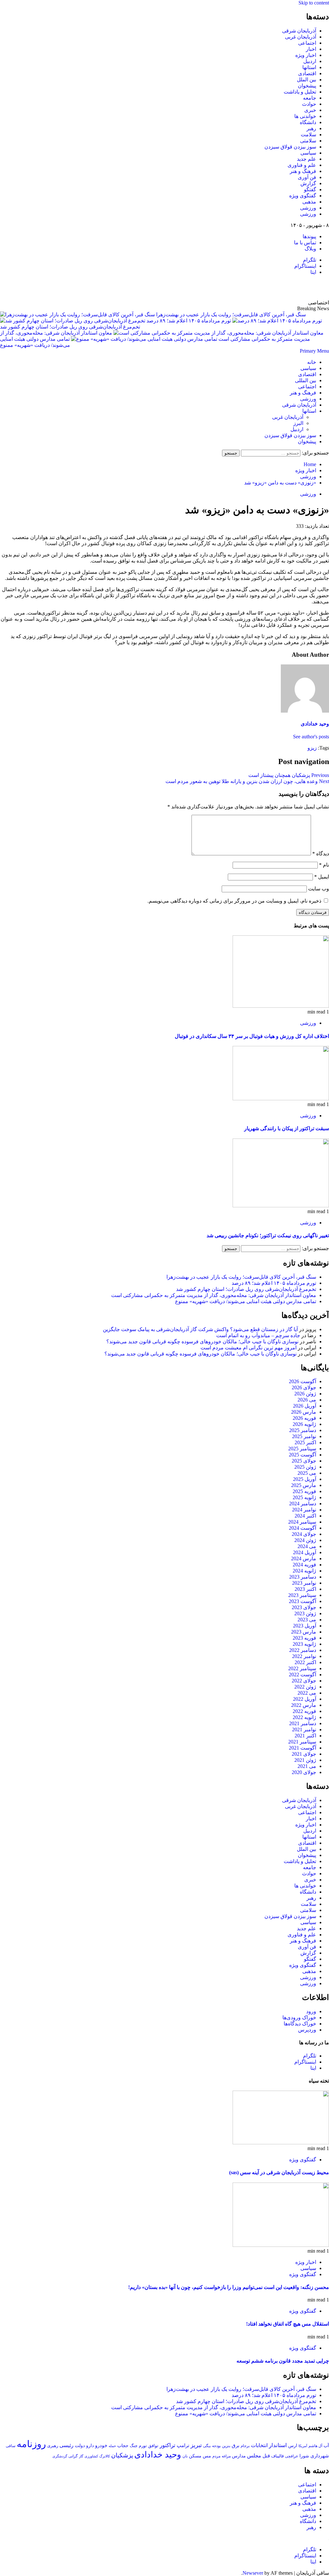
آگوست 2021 (302, 1748)
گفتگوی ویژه (303, 196)
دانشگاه (308, 122)
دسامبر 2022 (303, 1650)
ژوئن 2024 (305, 1540)
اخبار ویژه (306, 55)
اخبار (311, 49)
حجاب (123, 2445)
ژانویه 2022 (304, 1717)
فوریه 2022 (304, 1711)
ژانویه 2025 (304, 1497)
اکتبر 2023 (305, 1589)
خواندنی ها (305, 116)
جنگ (134, 2446)
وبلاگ (310, 249)
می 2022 (307, 1693)
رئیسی (67, 2445)
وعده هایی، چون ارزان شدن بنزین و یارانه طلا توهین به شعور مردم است (247, 781)
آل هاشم (315, 2446)
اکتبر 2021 (305, 1736)
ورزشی (308, 208)
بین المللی (306, 380)
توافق (153, 2446)
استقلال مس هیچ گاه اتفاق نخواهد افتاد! (288, 2324)
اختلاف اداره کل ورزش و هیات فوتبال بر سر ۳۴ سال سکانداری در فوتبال (252, 1036)
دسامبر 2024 (303, 1504)
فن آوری (307, 177)
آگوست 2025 (302, 1455)
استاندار (278, 2445)
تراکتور (168, 2445)
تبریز (196, 2445)
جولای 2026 (304, 1387)
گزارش (308, 183)
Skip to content (314, 3)
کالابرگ (105, 2456)
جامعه (310, 98)
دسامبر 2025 (303, 1430)
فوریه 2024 (304, 1565)
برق (236, 2445)
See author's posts (311, 737)
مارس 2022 (304, 1705)
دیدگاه (321, 854)
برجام (245, 2446)
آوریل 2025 (305, 1479)
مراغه (226, 2456)
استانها (309, 67)
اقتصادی (307, 73)
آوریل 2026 (305, 1406)
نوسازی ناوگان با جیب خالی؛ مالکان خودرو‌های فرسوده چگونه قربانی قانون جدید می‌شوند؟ (202, 1342)
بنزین (226, 2446)
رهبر (311, 128)
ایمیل (322, 877)
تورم (143, 2446)
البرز (298, 423)
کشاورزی (91, 2456)
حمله (112, 2446)
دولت (80, 2445)
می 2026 (307, 1400)
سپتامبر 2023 (302, 1595)
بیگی (207, 2446)
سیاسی (308, 153)
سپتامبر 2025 (302, 1449)
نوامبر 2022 (304, 1656)
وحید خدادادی (315, 724)
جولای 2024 (304, 1534)
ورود (311, 2011)
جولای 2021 (304, 1754)
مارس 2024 (304, 1558)
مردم (216, 2456)
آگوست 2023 (302, 1601)
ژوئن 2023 (305, 1613)
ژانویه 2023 (304, 1644)
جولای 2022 (304, 1681)
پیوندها (309, 236)
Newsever (253, 2573)
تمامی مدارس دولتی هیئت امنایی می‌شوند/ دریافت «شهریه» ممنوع (246, 1301)
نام (324, 865)
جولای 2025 (304, 1461)
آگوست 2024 (302, 1528)
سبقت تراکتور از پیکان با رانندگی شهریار (287, 1128)
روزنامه (31, 2444)
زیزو (312, 748)
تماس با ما (305, 243)
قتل (266, 2456)
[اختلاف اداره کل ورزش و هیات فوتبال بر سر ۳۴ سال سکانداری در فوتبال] (281, 1006)
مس (207, 2456)
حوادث (309, 104)
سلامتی (308, 141)
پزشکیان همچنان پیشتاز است (289, 775)
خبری (310, 110)
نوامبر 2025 (304, 1436)
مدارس (239, 2456)
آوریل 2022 (305, 1699)
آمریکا (303, 2446)
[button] (314, 351)
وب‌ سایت (319, 889)
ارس (293, 2446)
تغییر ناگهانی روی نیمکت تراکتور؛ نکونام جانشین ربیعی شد (268, 1235)
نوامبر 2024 (304, 1510)
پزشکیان (122, 2455)
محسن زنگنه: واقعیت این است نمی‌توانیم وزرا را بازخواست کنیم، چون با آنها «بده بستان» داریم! (229, 2287)
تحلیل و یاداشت (300, 92)
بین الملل (307, 80)
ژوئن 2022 (305, 1687)
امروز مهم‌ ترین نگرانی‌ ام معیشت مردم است (249, 1348)
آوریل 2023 (305, 1626)
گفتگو (310, 189)
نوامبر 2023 (304, 1583)
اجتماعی (307, 43)
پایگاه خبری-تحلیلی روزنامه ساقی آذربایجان (260, 287)
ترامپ (183, 2445)
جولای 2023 (304, 1607)
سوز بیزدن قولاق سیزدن (290, 147)
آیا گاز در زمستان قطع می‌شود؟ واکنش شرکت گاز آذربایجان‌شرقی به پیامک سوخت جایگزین (200, 1329)
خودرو (101, 2445)
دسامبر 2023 (303, 1577)
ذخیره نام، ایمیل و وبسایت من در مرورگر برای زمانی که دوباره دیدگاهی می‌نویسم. (234, 901)
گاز (81, 2456)
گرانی (73, 2456)
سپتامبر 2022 (302, 1668)
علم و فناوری (302, 165)
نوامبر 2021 (304, 1729)
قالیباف (277, 2456)
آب (326, 2445)
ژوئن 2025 (305, 1467)
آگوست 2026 (302, 1381)
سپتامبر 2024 (302, 1522)
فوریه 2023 (304, 1638)
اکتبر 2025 (305, 1442)
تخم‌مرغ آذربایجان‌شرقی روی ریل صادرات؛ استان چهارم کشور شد (246, 1289)
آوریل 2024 (305, 1552)
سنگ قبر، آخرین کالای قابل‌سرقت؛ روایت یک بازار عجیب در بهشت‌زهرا (231, 315)
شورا (304, 2456)
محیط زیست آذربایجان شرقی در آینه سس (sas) (279, 2172)
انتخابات (259, 2445)
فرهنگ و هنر (303, 171)
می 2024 (307, 1546)
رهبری (53, 2446)
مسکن (195, 2456)
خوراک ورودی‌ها (299, 2018)
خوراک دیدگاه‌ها (300, 2024)
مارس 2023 (304, 1632)
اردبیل (310, 61)
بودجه (216, 2446)
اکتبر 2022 (305, 1662)
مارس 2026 (304, 1412)
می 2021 (307, 1766)
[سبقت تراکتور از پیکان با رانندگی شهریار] (281, 1099)
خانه (312, 362)
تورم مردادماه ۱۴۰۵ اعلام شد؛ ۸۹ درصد (188, 321)
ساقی (11, 2446)
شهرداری (320, 2456)
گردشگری (60, 2456)
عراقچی (292, 2456)
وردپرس (307, 2030)
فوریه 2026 (304, 1418)
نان (185, 2456)
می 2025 (307, 1473)
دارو (90, 2445)
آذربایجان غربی (301, 37)
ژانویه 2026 (304, 1424)
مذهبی (309, 202)
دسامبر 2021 (303, 1723)
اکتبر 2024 (305, 1516)
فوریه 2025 (304, 1491)
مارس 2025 (304, 1485)
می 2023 (307, 1620)
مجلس (254, 2456)
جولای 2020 (304, 1772)
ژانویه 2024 (304, 1571)
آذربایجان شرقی (299, 31)
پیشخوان (307, 86)
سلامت (308, 135)
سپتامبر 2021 (302, 1742)
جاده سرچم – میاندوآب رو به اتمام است (258, 1335)
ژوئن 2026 (305, 1394)
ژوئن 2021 (305, 1760)
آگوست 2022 (302, 1675)
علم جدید (307, 159)
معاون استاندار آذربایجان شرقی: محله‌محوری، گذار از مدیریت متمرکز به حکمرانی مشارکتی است (214, 1295)
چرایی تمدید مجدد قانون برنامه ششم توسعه (283, 2361)
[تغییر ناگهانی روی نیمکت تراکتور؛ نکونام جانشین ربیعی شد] (281, 1206)
